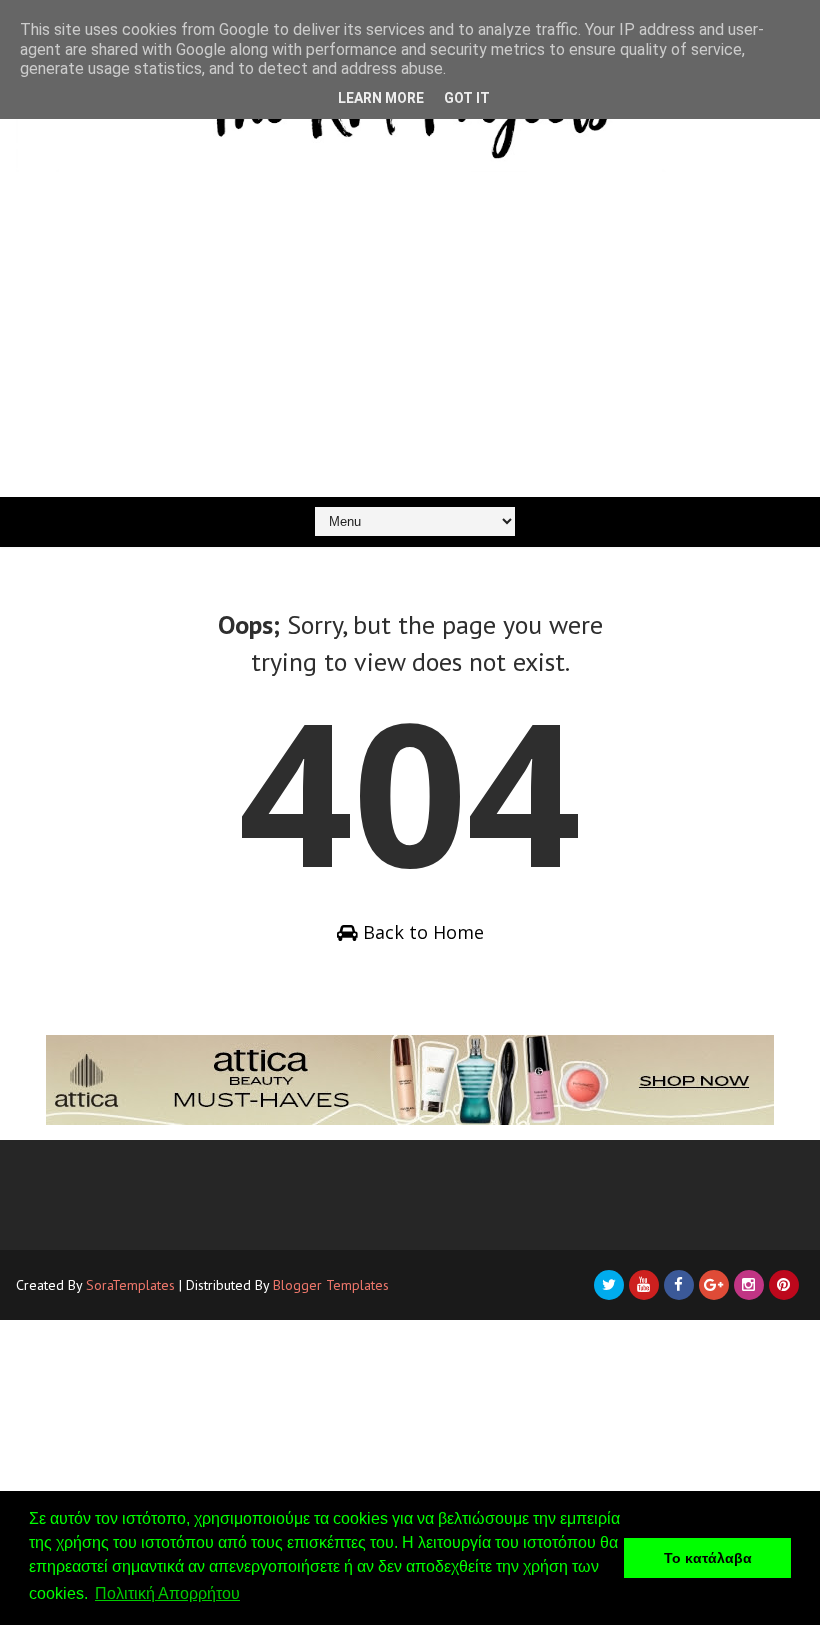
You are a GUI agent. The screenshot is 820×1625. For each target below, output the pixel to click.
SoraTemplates (130, 1285)
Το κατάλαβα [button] (708, 1558)
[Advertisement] (410, 347)
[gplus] (714, 1285)
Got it (467, 98)
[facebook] (679, 1285)
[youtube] (644, 1285)
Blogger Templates (331, 1285)
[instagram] (749, 1285)
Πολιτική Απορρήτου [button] (167, 1593)
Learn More (381, 98)
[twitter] (609, 1285)
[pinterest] (784, 1285)
